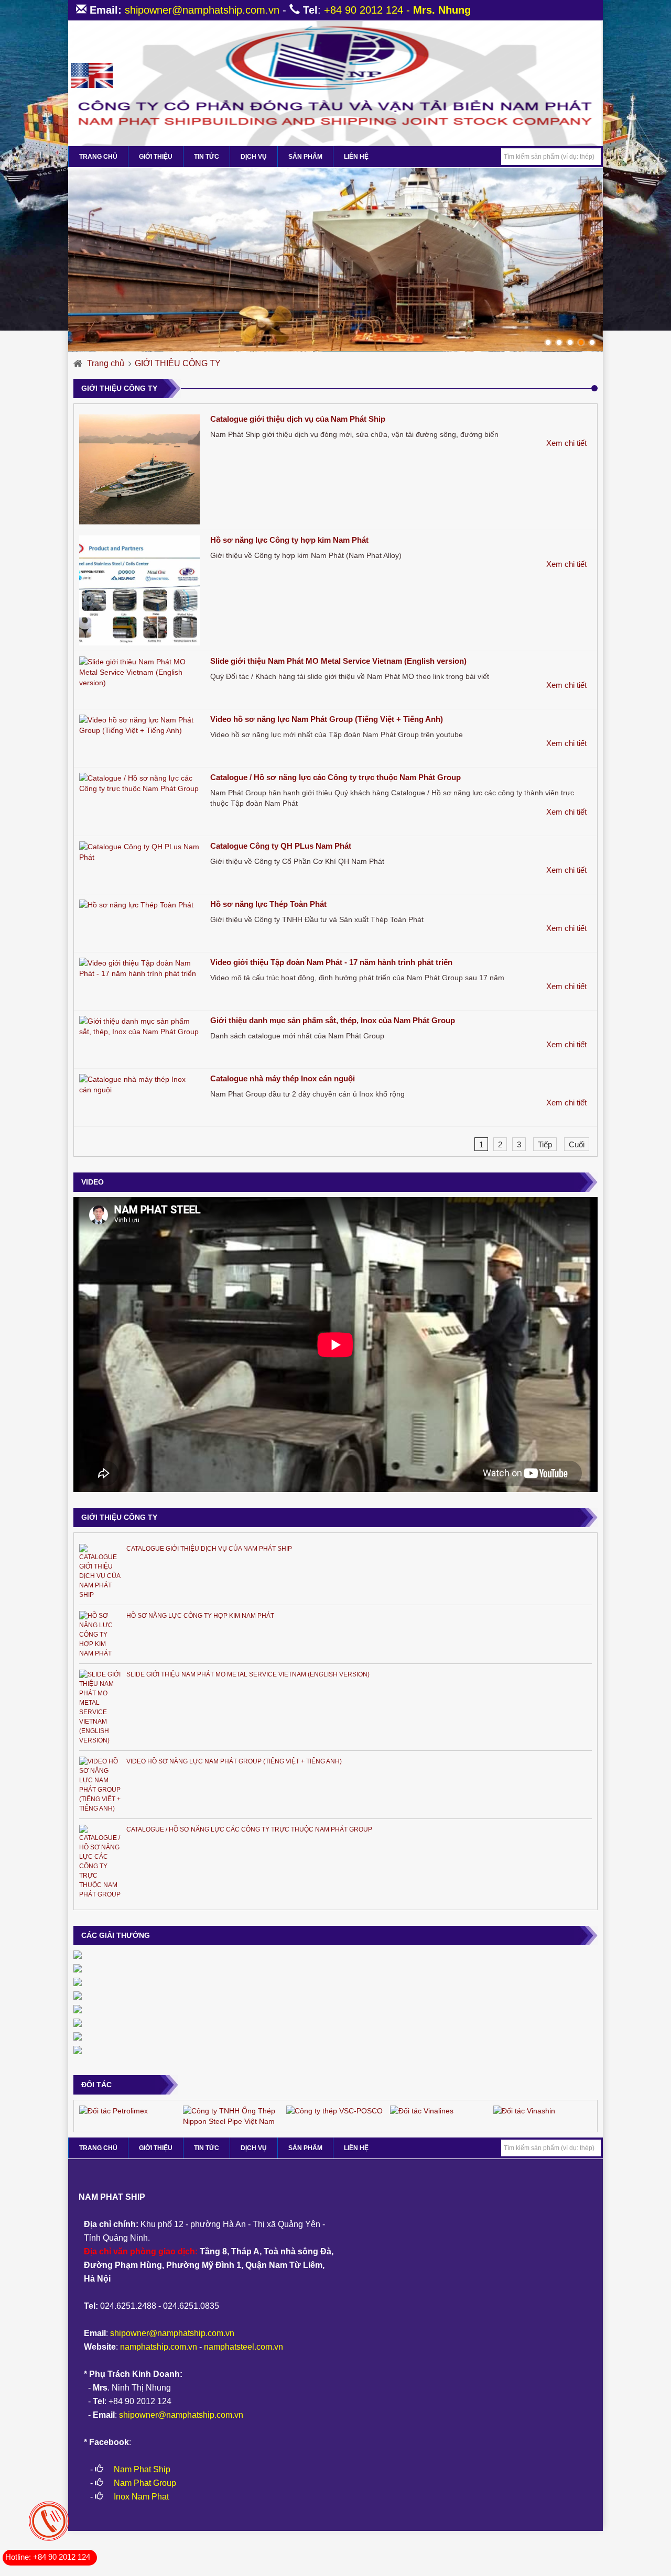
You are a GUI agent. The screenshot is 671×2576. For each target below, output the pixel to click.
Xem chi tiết (566, 443)
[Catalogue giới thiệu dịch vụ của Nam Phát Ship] (139, 469)
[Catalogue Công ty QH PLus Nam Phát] (139, 852)
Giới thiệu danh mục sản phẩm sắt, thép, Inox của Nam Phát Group (333, 1020)
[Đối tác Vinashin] (524, 2110)
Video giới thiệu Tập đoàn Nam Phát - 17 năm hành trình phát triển (331, 962)
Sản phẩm (305, 157)
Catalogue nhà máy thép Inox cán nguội (283, 1078)
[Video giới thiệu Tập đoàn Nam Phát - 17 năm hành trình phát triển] (139, 968)
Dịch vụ (254, 157)
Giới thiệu (156, 157)
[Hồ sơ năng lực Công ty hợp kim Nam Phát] (139, 590)
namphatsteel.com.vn (243, 2347)
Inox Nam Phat (141, 2497)
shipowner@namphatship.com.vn (202, 10)
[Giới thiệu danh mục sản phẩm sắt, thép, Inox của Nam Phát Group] (139, 1026)
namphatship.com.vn (159, 2347)
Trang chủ (106, 363)
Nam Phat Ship (142, 2469)
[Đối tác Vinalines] (422, 2110)
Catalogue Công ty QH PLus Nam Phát (281, 846)
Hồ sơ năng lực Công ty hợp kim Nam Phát (289, 540)
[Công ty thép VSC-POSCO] (334, 2110)
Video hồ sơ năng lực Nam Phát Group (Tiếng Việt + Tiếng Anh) (327, 719)
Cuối (577, 1144)
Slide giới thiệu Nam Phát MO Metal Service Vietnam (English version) (338, 661)
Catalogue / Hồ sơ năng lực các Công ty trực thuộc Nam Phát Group (335, 777)
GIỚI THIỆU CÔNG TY (178, 363)
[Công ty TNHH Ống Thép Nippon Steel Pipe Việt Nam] (232, 2115)
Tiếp (545, 1144)
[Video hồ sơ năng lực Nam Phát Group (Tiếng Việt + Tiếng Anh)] (139, 725)
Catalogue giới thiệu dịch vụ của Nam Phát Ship (298, 419)
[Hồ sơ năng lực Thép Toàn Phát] (139, 905)
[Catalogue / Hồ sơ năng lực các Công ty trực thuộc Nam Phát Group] (139, 783)
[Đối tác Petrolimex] (113, 2110)
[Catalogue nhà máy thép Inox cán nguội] (139, 1084)
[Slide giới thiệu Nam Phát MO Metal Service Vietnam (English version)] (139, 672)
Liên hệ (356, 157)
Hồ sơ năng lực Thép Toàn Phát (268, 904)
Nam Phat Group (145, 2483)
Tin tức (207, 157)
